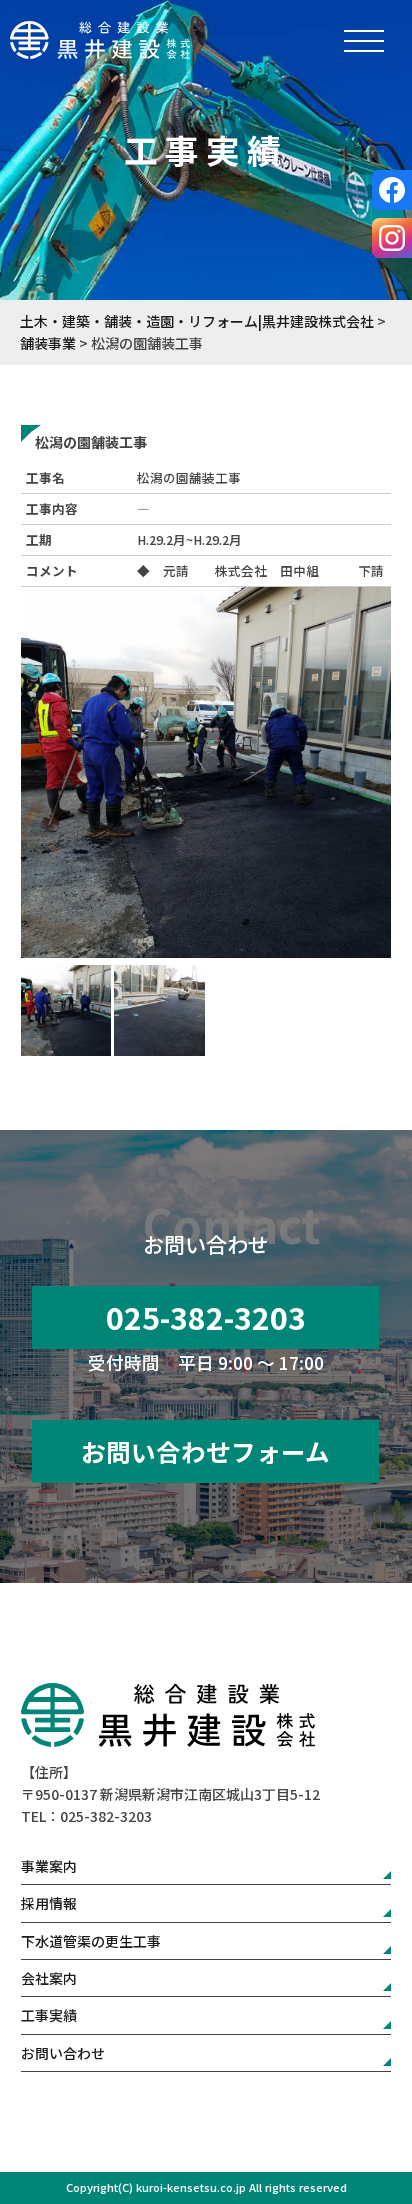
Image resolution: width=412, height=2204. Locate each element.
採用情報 (49, 1903)
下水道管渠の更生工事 (91, 1941)
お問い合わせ (63, 2053)
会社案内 (49, 1978)
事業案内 (49, 1866)
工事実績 (49, 2015)
